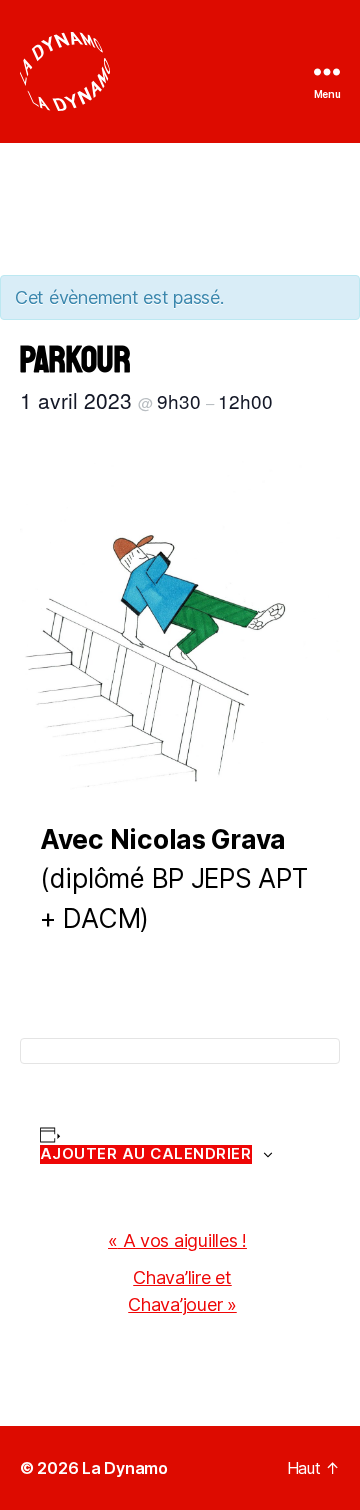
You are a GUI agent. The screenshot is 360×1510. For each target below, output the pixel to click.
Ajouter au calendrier (146, 1154)
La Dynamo (125, 1468)
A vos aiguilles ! (177, 1240)
